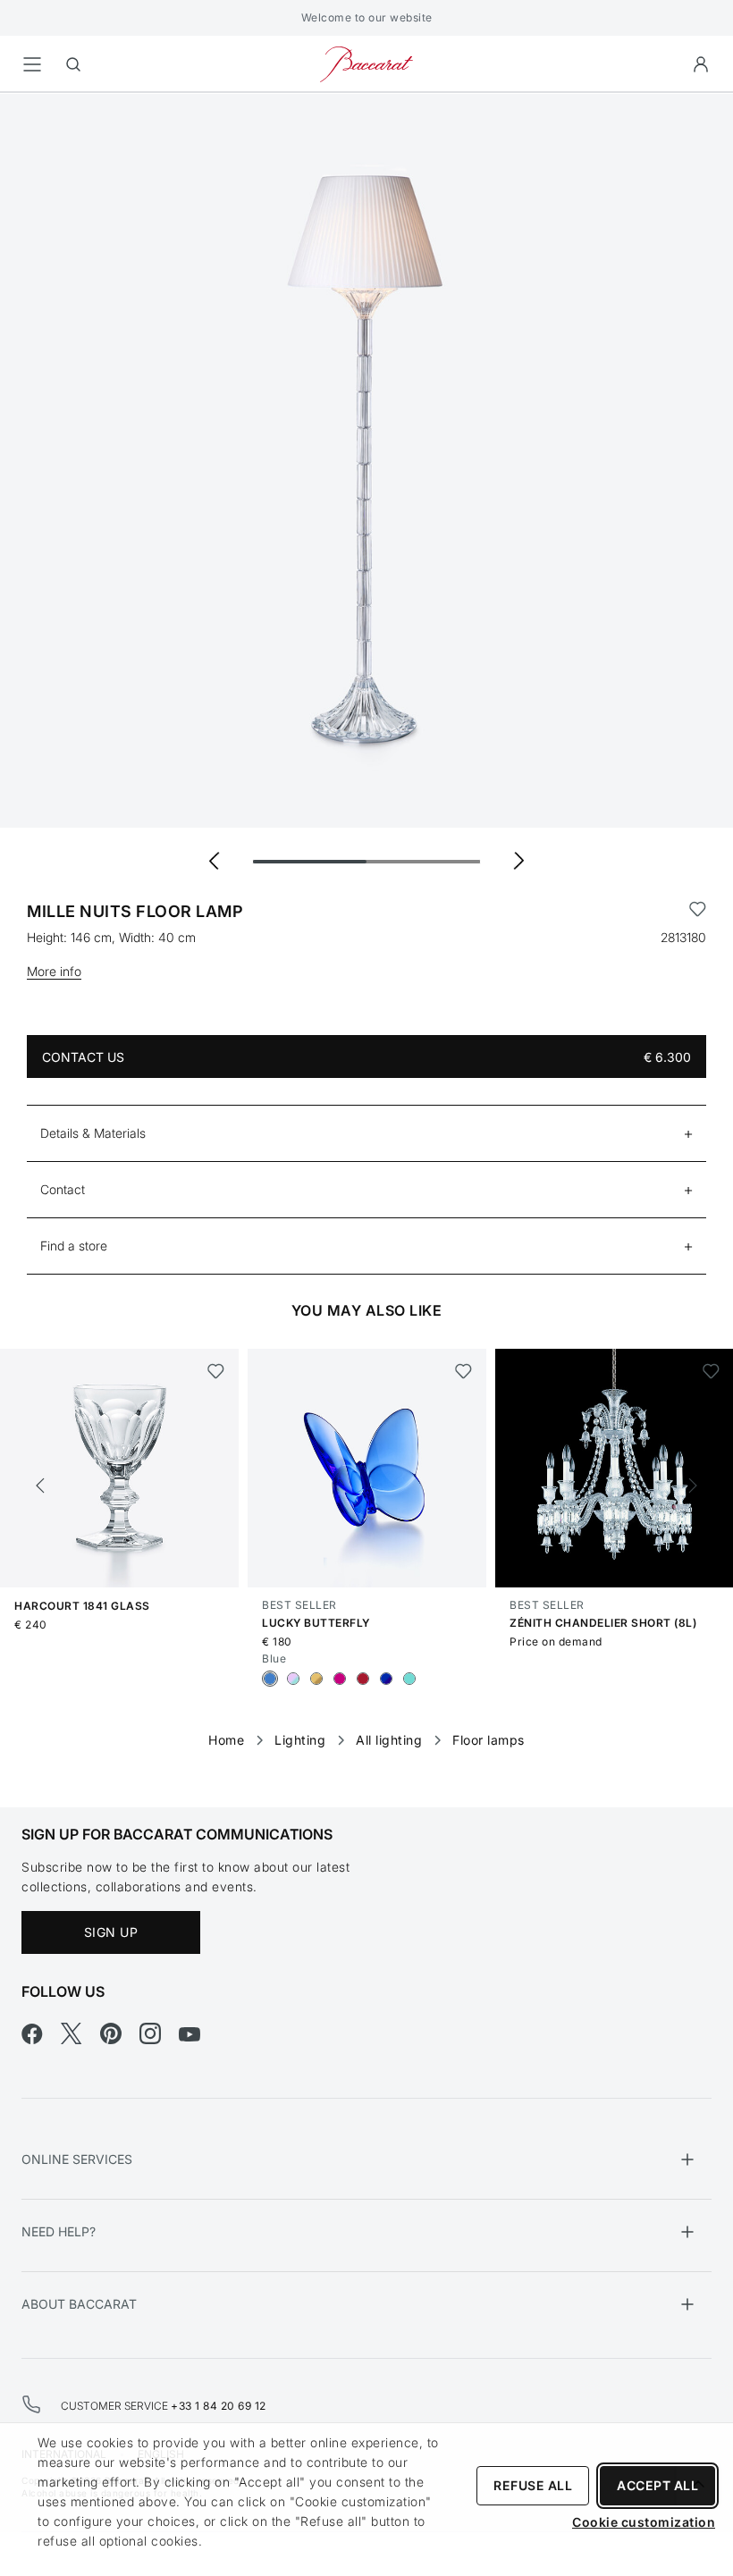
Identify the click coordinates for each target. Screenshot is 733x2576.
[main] (366, 922)
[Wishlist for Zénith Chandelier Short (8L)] (711, 1371)
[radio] (270, 1679)
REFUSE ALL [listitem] (533, 2485)
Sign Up (111, 1932)
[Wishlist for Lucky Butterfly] (463, 1371)
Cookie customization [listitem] (644, 2522)
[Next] (693, 1486)
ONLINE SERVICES (77, 2159)
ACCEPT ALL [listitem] (657, 2485)
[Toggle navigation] (32, 64)
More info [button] (54, 971)
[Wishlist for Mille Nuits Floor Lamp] (698, 912)
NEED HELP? (59, 2231)
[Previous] (40, 1486)
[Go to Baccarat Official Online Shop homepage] (366, 63)
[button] (701, 64)
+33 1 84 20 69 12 (219, 2406)
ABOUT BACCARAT (79, 2304)
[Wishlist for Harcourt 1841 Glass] (216, 1371)
